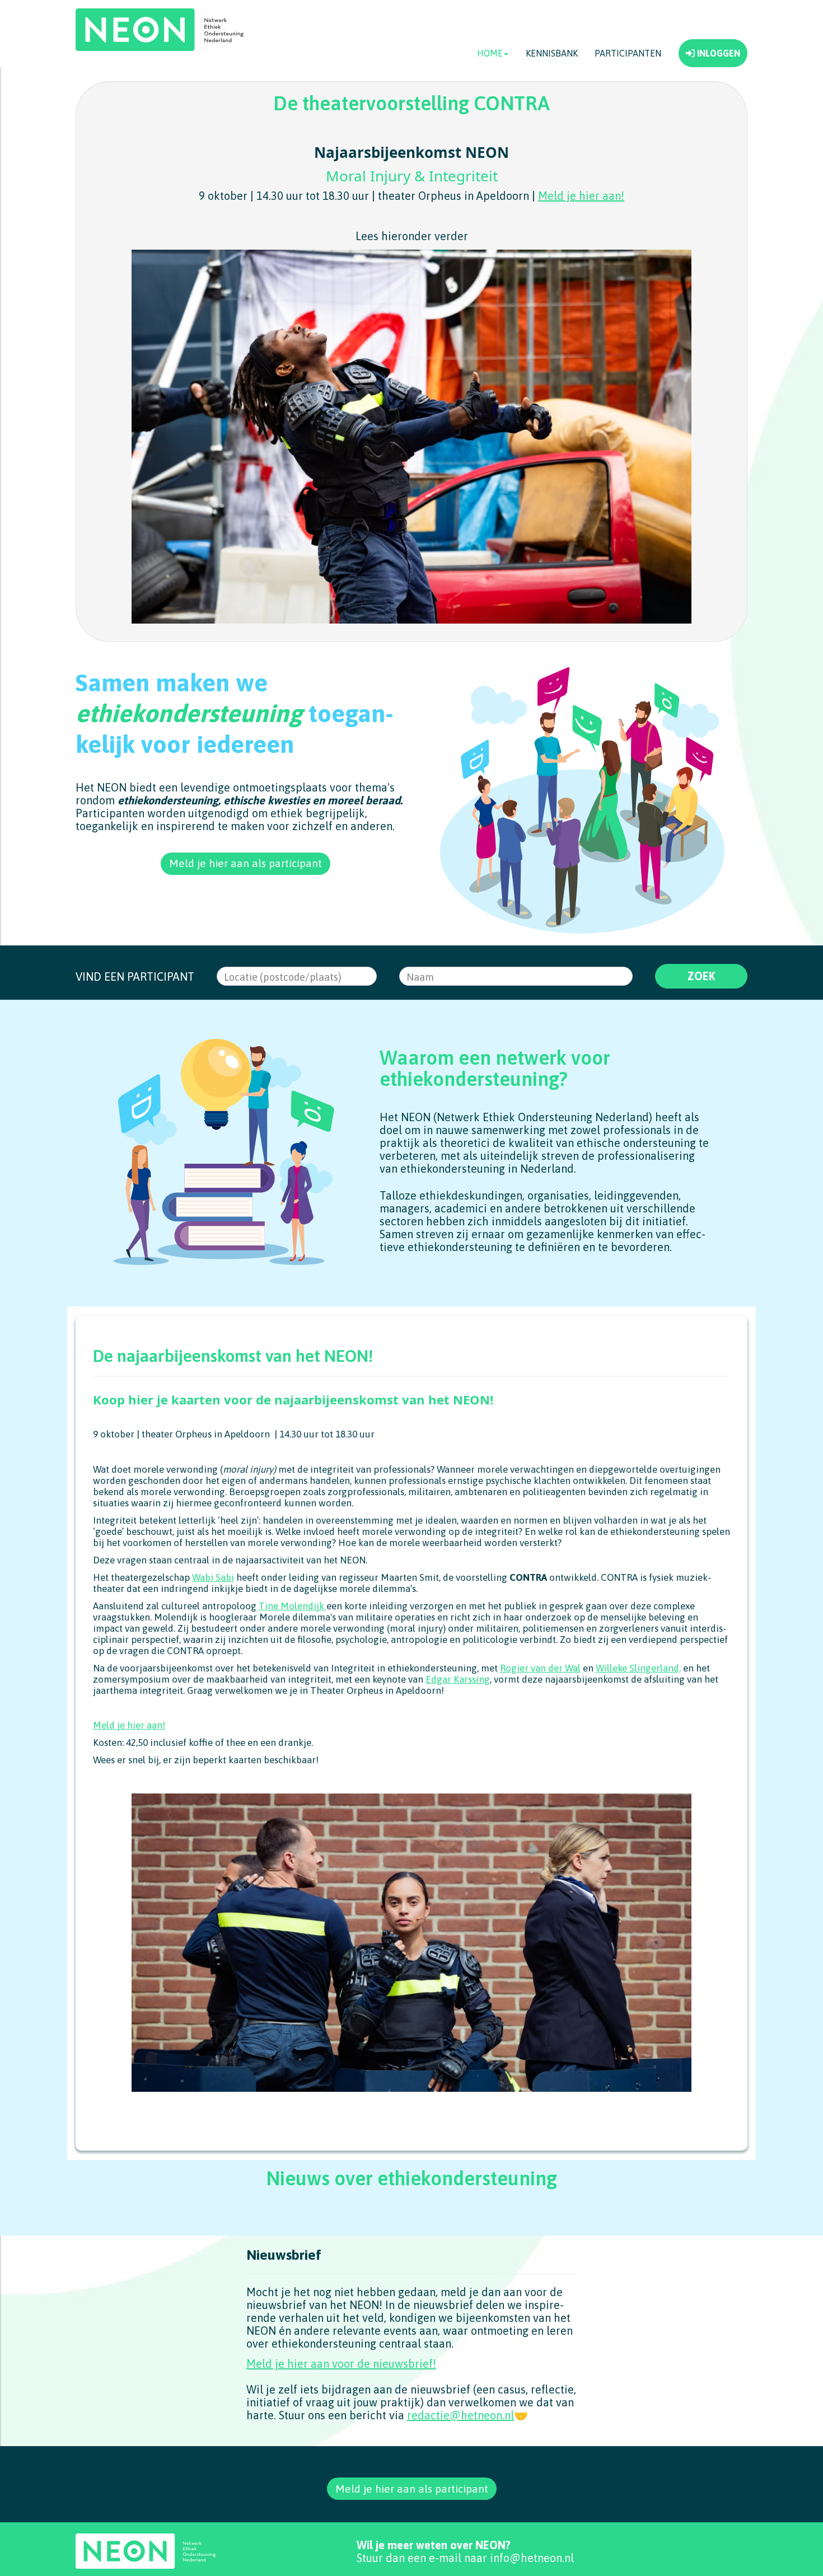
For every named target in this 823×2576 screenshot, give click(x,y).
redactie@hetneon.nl (460, 2415)
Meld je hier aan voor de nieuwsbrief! (341, 2364)
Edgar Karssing (458, 1679)
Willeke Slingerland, (638, 1668)
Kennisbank (552, 53)
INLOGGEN (717, 53)
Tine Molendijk (293, 1606)
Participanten (628, 53)
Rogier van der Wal (540, 1668)
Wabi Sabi (213, 1577)
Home (490, 53)
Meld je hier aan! (581, 196)
